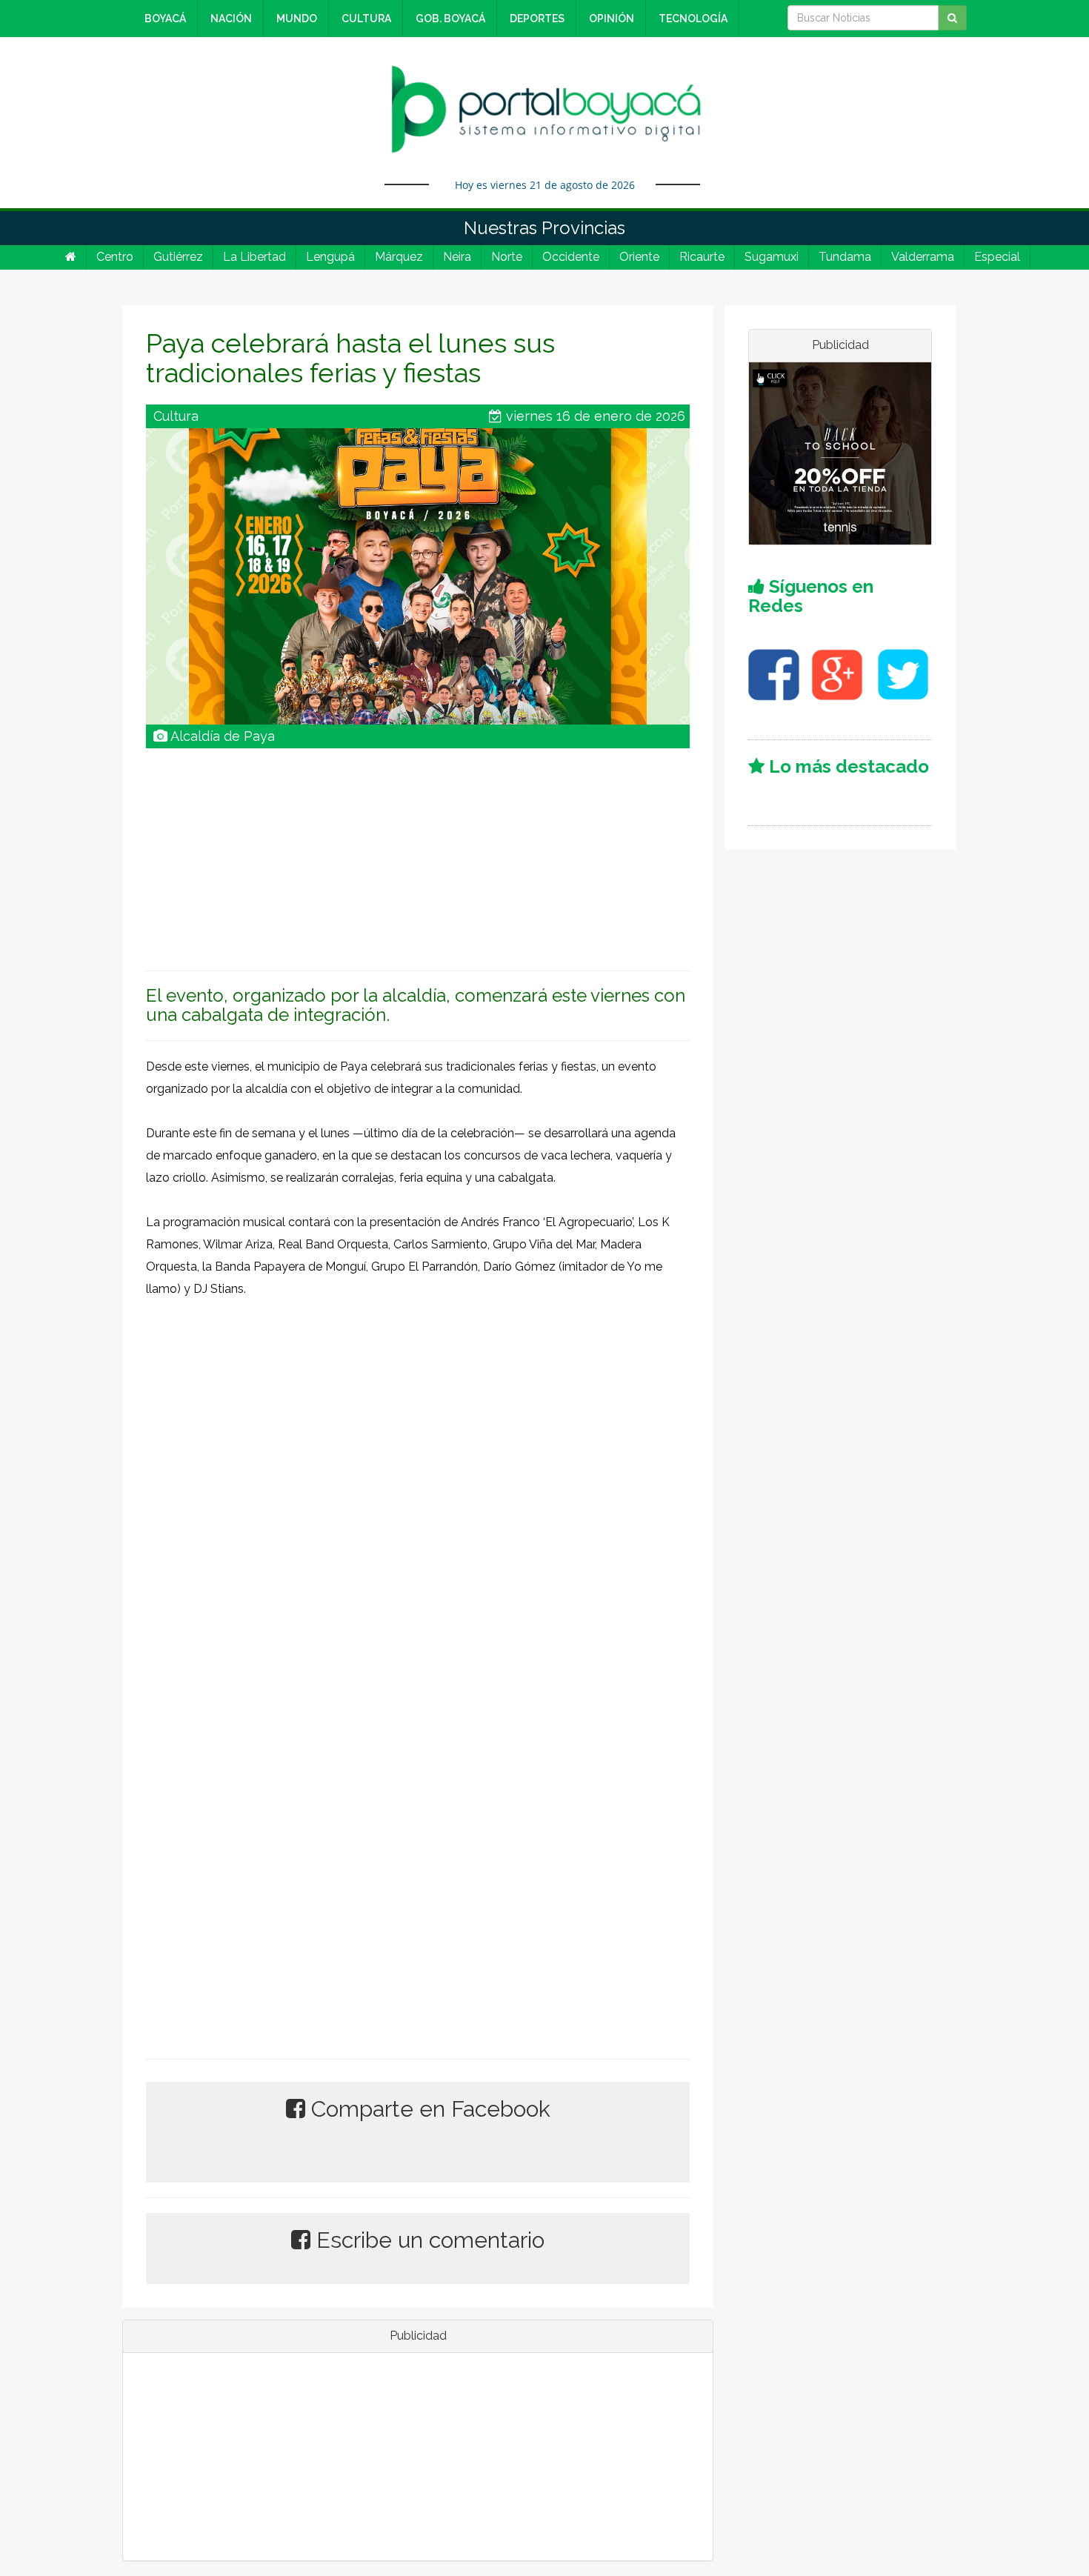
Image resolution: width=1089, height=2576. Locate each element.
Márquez (399, 257)
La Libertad (254, 257)
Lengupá (330, 257)
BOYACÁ (165, 19)
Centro (115, 257)
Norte (507, 257)
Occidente (571, 257)
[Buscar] (952, 18)
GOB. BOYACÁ (450, 19)
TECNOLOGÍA (693, 19)
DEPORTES (537, 19)
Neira (457, 257)
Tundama (845, 257)
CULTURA (366, 19)
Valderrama (923, 257)
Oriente (639, 257)
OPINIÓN (612, 19)
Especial (997, 257)
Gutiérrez (178, 257)
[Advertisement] (418, 852)
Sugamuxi (772, 257)
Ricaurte (702, 257)
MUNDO (297, 19)
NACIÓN (231, 19)
